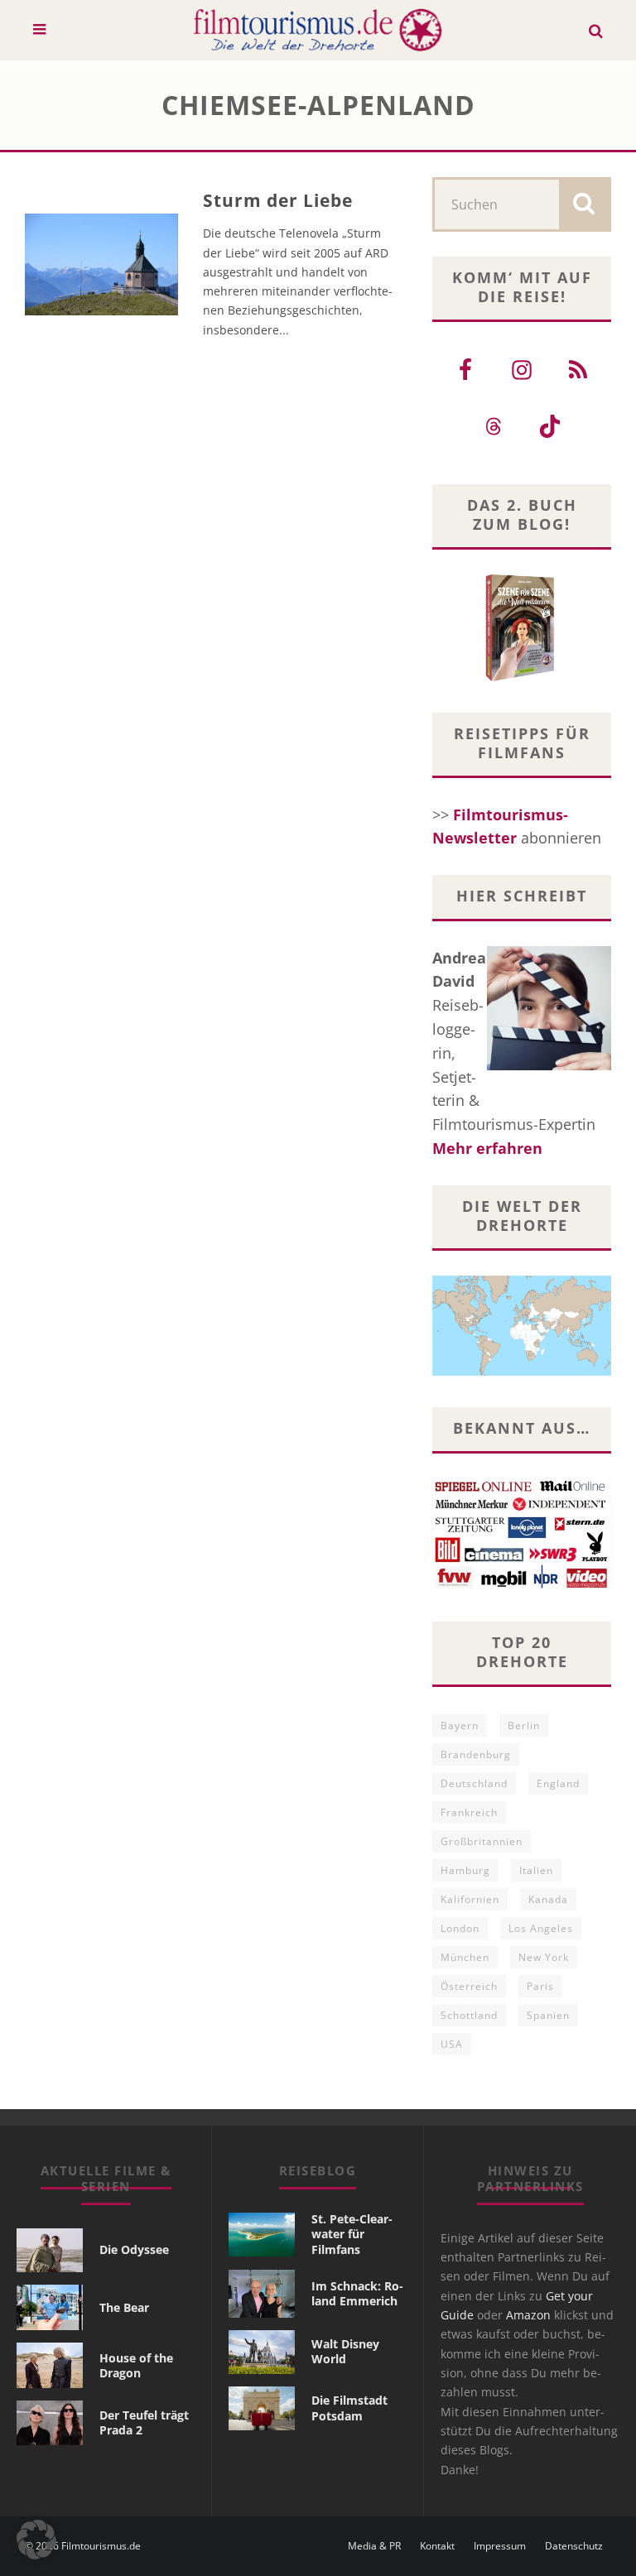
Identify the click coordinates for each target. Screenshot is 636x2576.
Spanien (548, 2015)
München (465, 1957)
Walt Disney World (345, 2351)
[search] (584, 204)
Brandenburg (476, 1754)
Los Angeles (541, 1928)
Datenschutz (574, 2546)
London (460, 1928)
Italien (536, 1870)
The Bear (124, 2307)
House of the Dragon (136, 2365)
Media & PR (374, 2546)
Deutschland (474, 1783)
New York (544, 1957)
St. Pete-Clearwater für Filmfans (352, 2234)
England (558, 1783)
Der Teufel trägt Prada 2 (144, 2422)
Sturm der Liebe (278, 200)
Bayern (460, 1725)
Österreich (469, 1986)
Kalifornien (470, 1899)
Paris (540, 1986)
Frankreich (469, 1812)
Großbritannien (482, 1841)
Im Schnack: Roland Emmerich (357, 2293)
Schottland (469, 2015)
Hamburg (465, 1870)
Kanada (548, 1899)
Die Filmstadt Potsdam (349, 2408)
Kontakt (437, 2546)
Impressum (500, 2546)
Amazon (528, 2315)
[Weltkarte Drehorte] (522, 1370)
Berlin (524, 1725)
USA (452, 2044)
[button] (36, 2540)
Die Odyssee (134, 2249)
